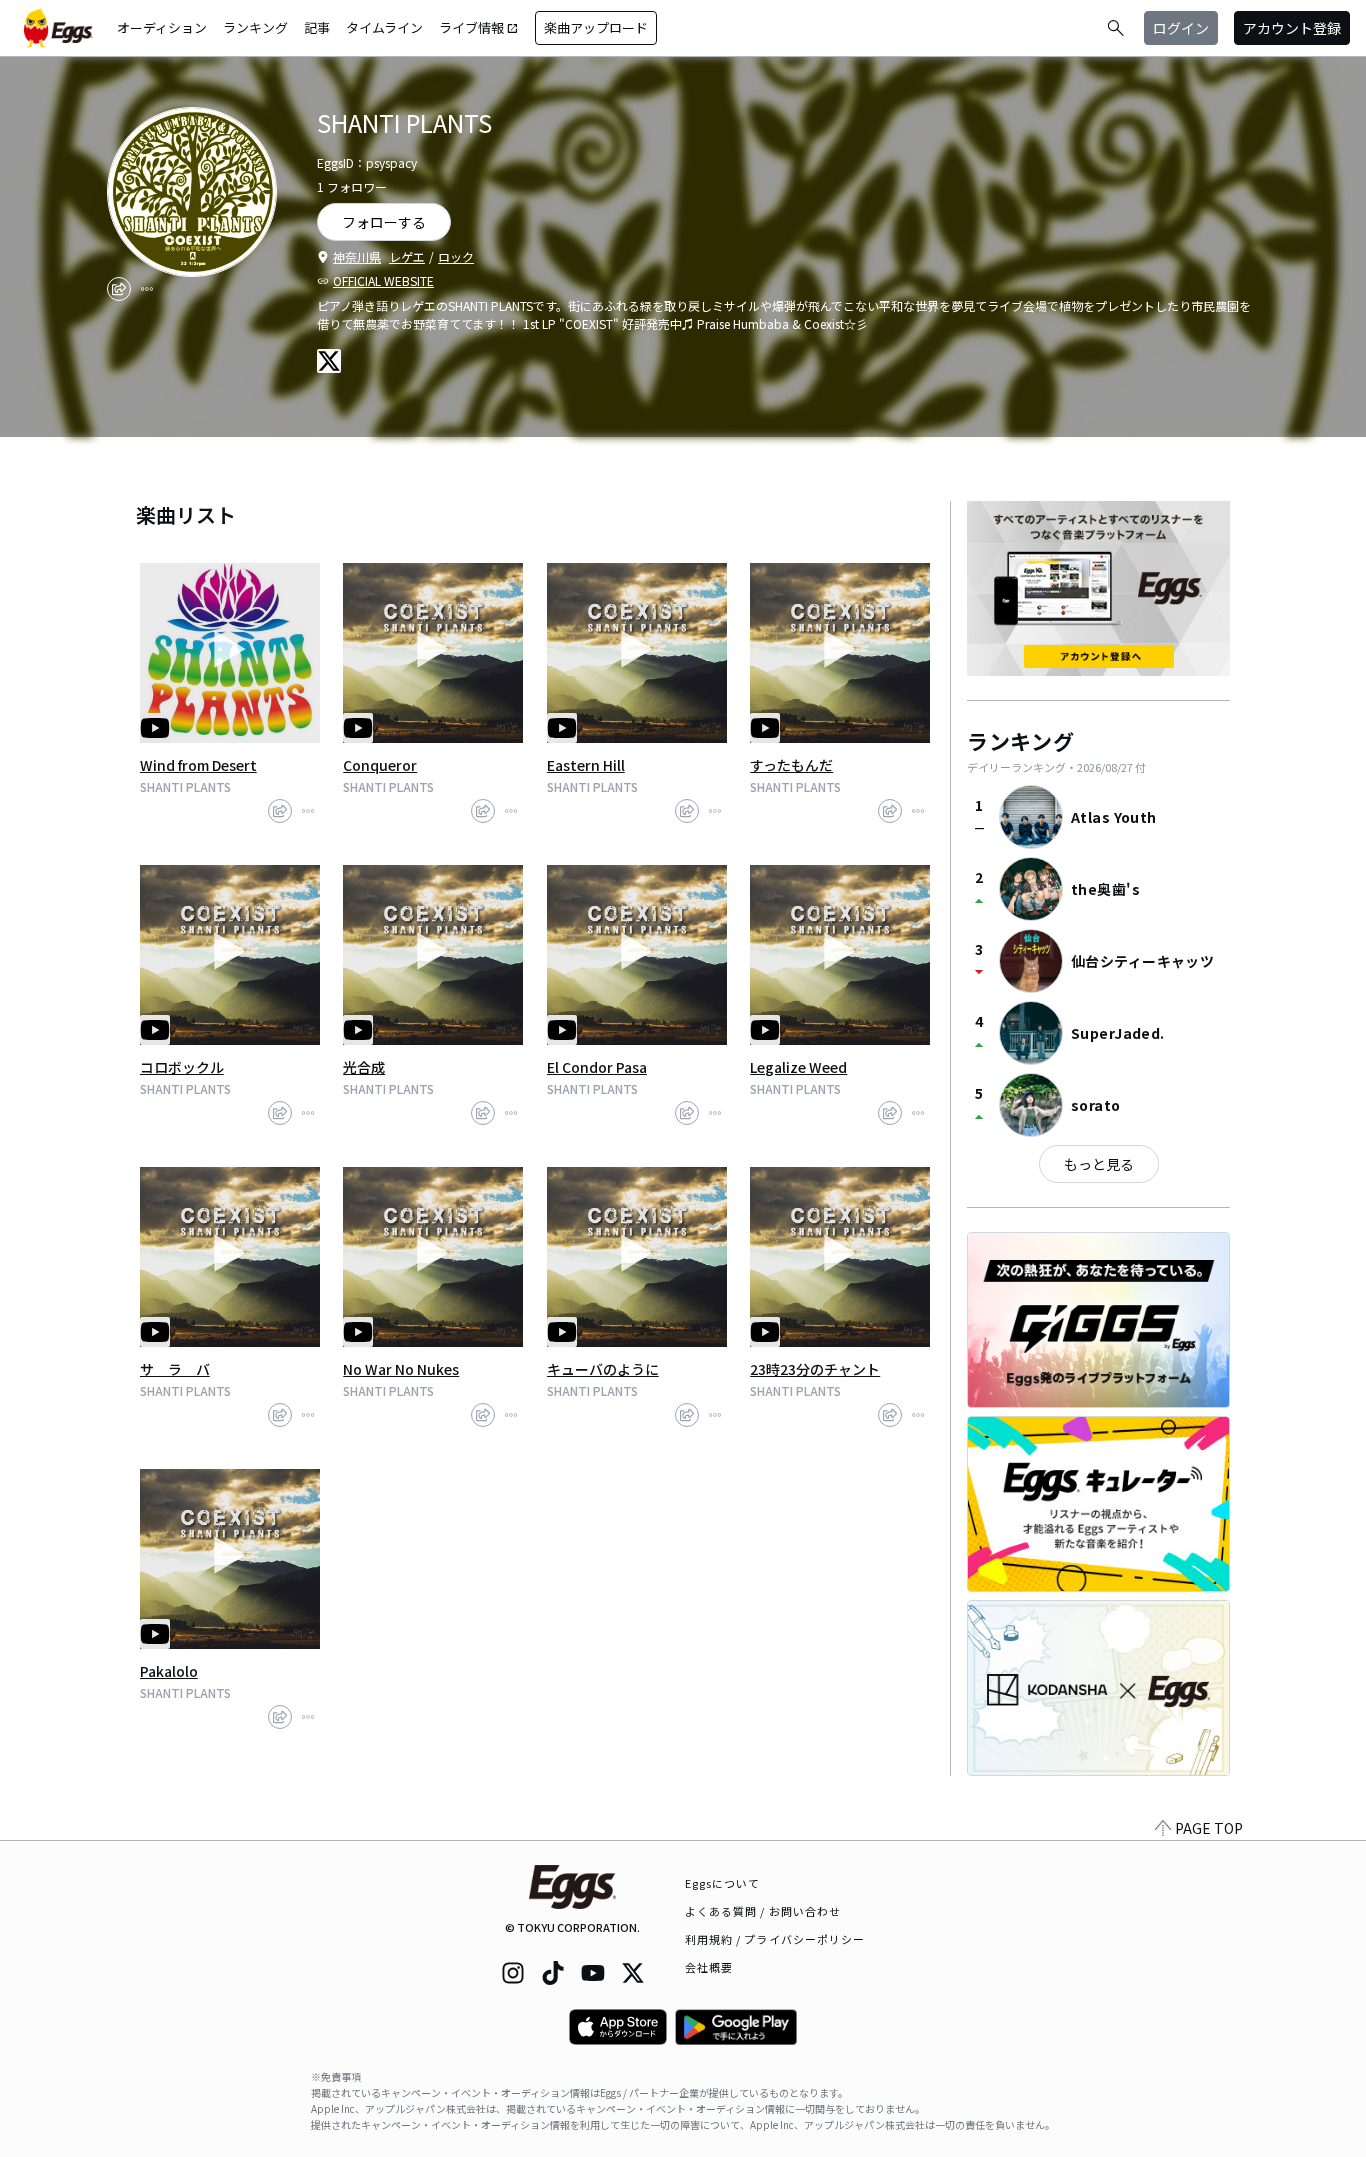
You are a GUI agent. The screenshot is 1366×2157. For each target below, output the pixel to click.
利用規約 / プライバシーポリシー (775, 1939)
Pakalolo (169, 1671)
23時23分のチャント (815, 1369)
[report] (147, 289)
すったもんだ (791, 765)
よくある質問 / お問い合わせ (763, 1911)
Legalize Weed (798, 1067)
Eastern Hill (586, 765)
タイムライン (384, 27)
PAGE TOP (1209, 1828)
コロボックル (182, 1067)
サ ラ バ (175, 1369)
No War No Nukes (401, 1369)
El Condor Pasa (597, 1067)
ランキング (255, 27)
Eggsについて (723, 1883)
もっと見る (1099, 1164)
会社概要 (709, 1967)
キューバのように (603, 1369)
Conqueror (380, 765)
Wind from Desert (198, 765)
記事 (317, 27)
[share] (119, 289)
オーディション (162, 27)
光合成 (364, 1067)
